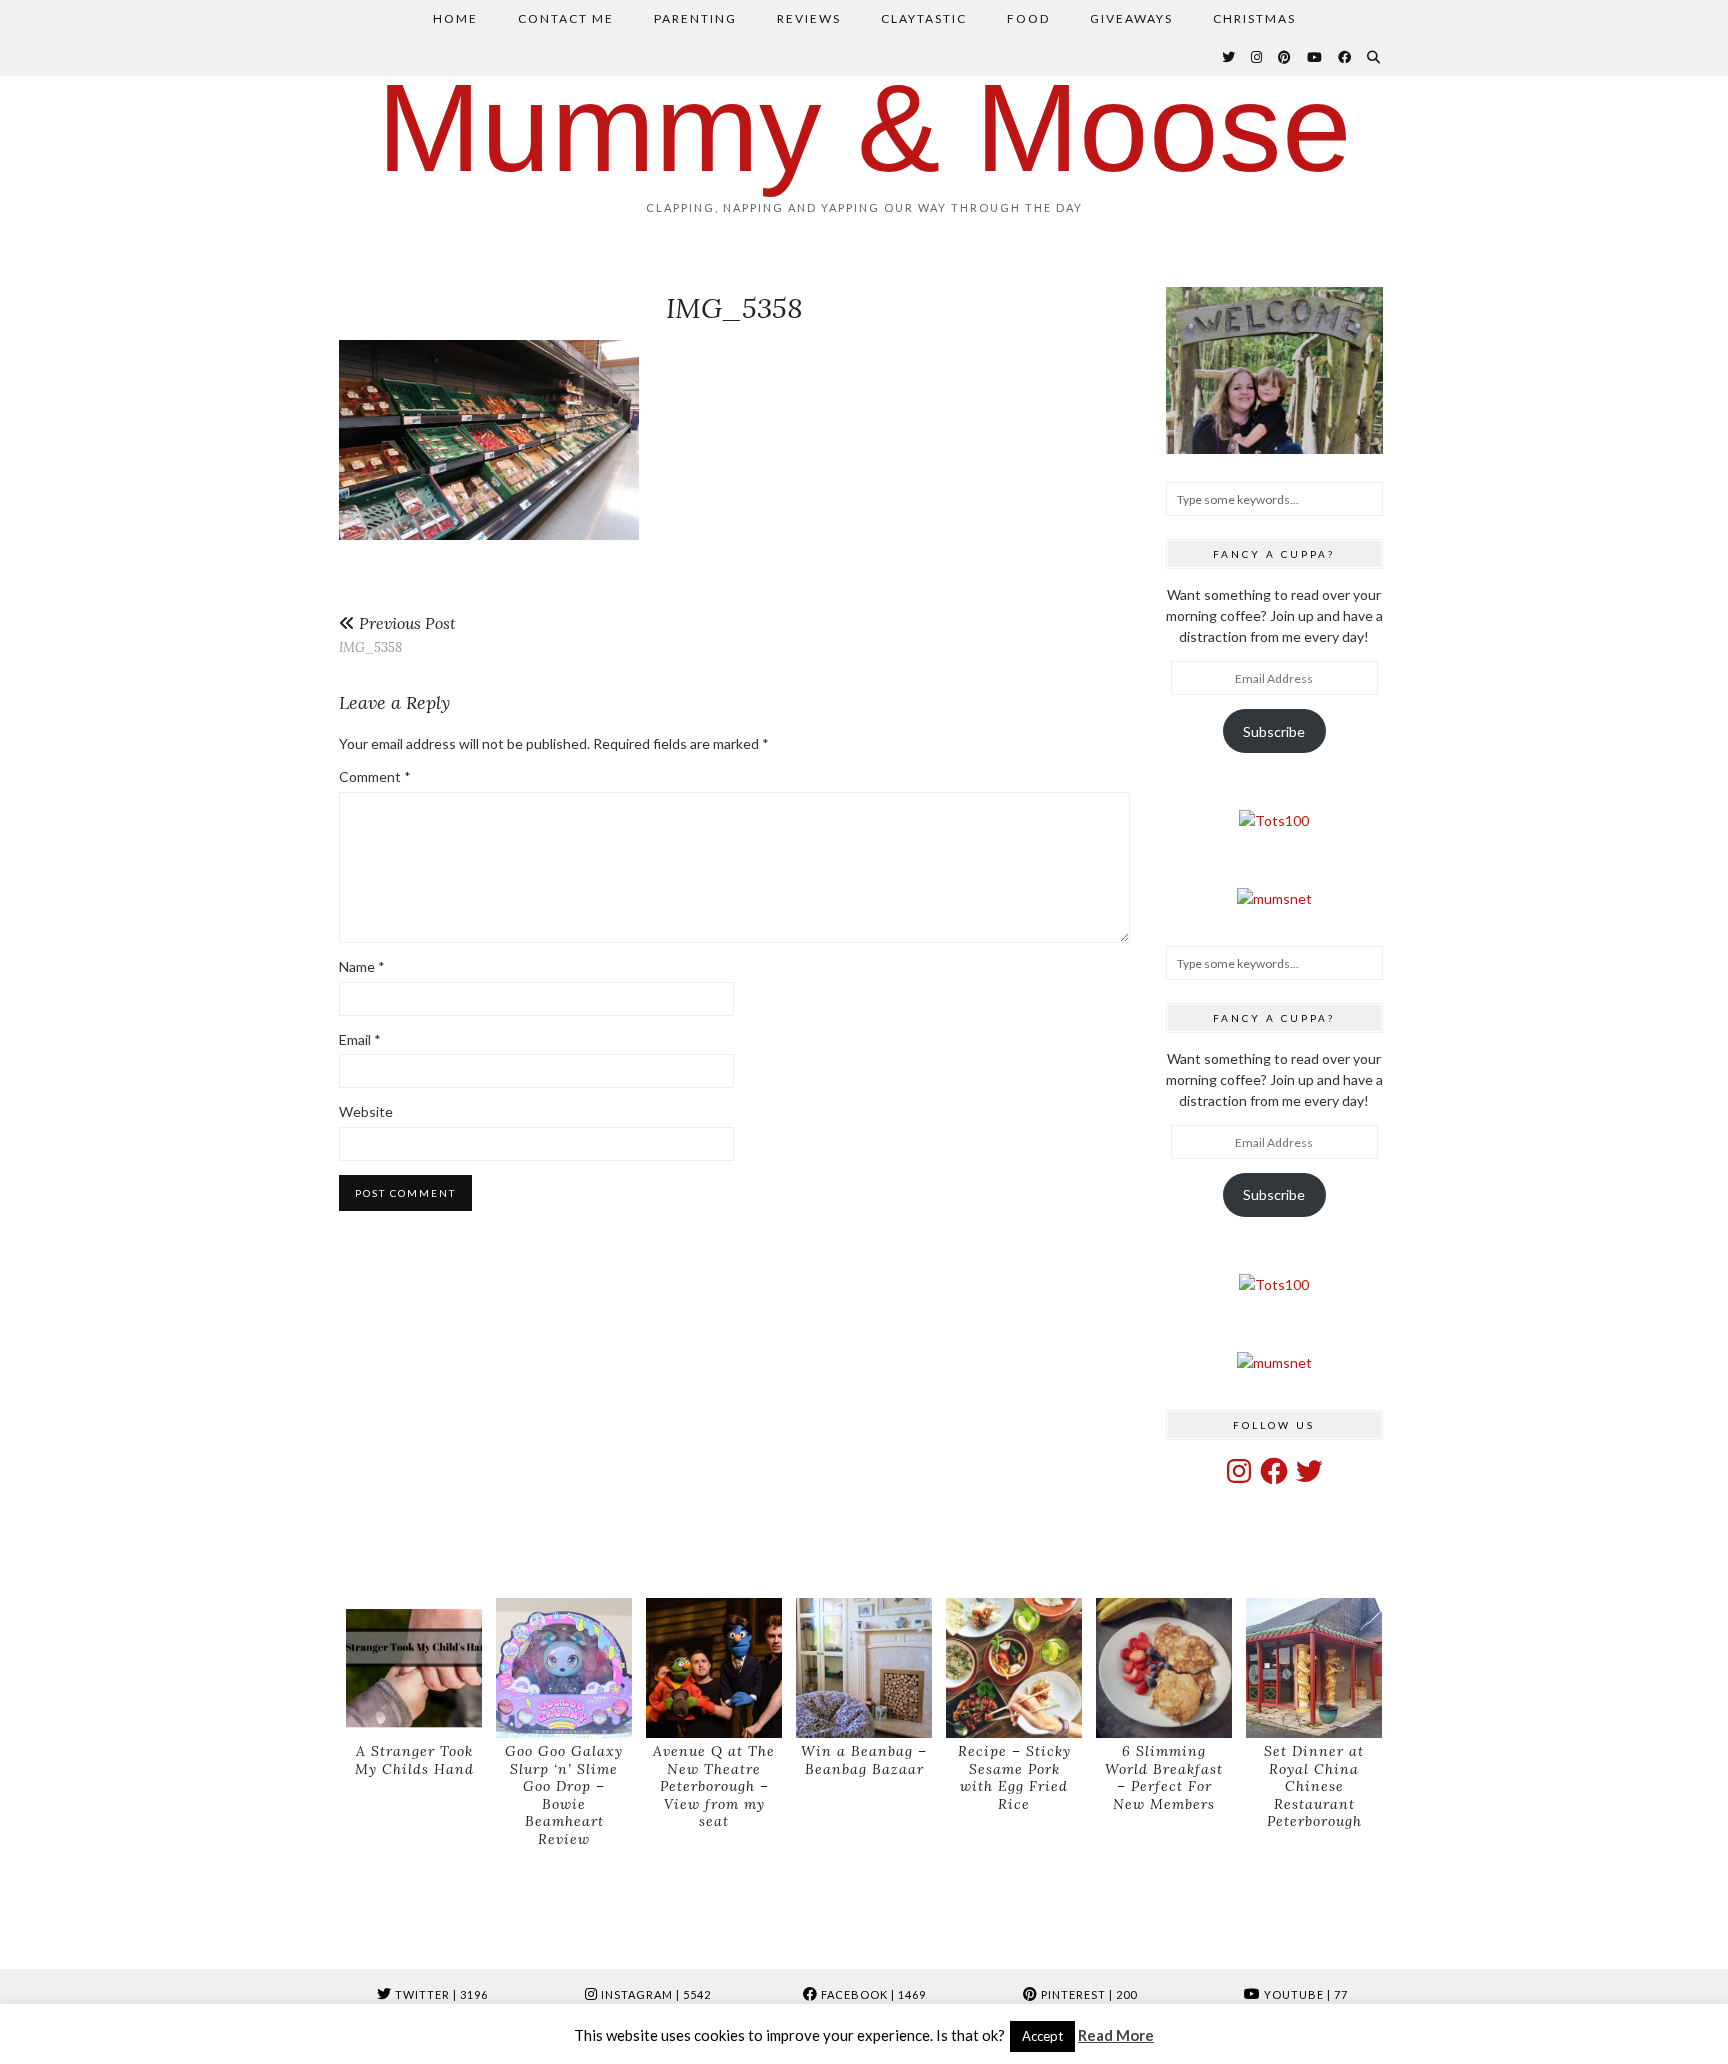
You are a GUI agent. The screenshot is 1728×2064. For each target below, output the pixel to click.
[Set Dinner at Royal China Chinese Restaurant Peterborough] (1314, 1668)
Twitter (440, 1994)
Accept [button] (1042, 2036)
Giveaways (1131, 18)
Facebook (872, 1994)
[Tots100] (1274, 820)
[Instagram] (1257, 57)
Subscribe (1274, 731)
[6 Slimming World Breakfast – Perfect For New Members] (1164, 1668)
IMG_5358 (397, 634)
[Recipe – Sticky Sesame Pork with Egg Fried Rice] (1014, 1668)
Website (366, 1111)
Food (1028, 18)
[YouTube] (1315, 57)
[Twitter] (1229, 57)
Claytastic (924, 18)
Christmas (1254, 18)
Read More (1116, 2035)
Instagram (654, 1994)
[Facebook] (1345, 57)
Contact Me (566, 18)
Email (360, 1039)
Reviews (809, 18)
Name (362, 966)
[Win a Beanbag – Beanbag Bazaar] (864, 1668)
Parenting (695, 18)
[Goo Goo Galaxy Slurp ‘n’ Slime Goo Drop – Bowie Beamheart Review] (564, 1668)
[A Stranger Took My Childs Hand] (414, 1668)
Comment (375, 776)
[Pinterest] (1285, 57)
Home (455, 18)
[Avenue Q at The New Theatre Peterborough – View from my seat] (714, 1668)
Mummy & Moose (864, 127)
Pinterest (1087, 1994)
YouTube (1304, 1994)
